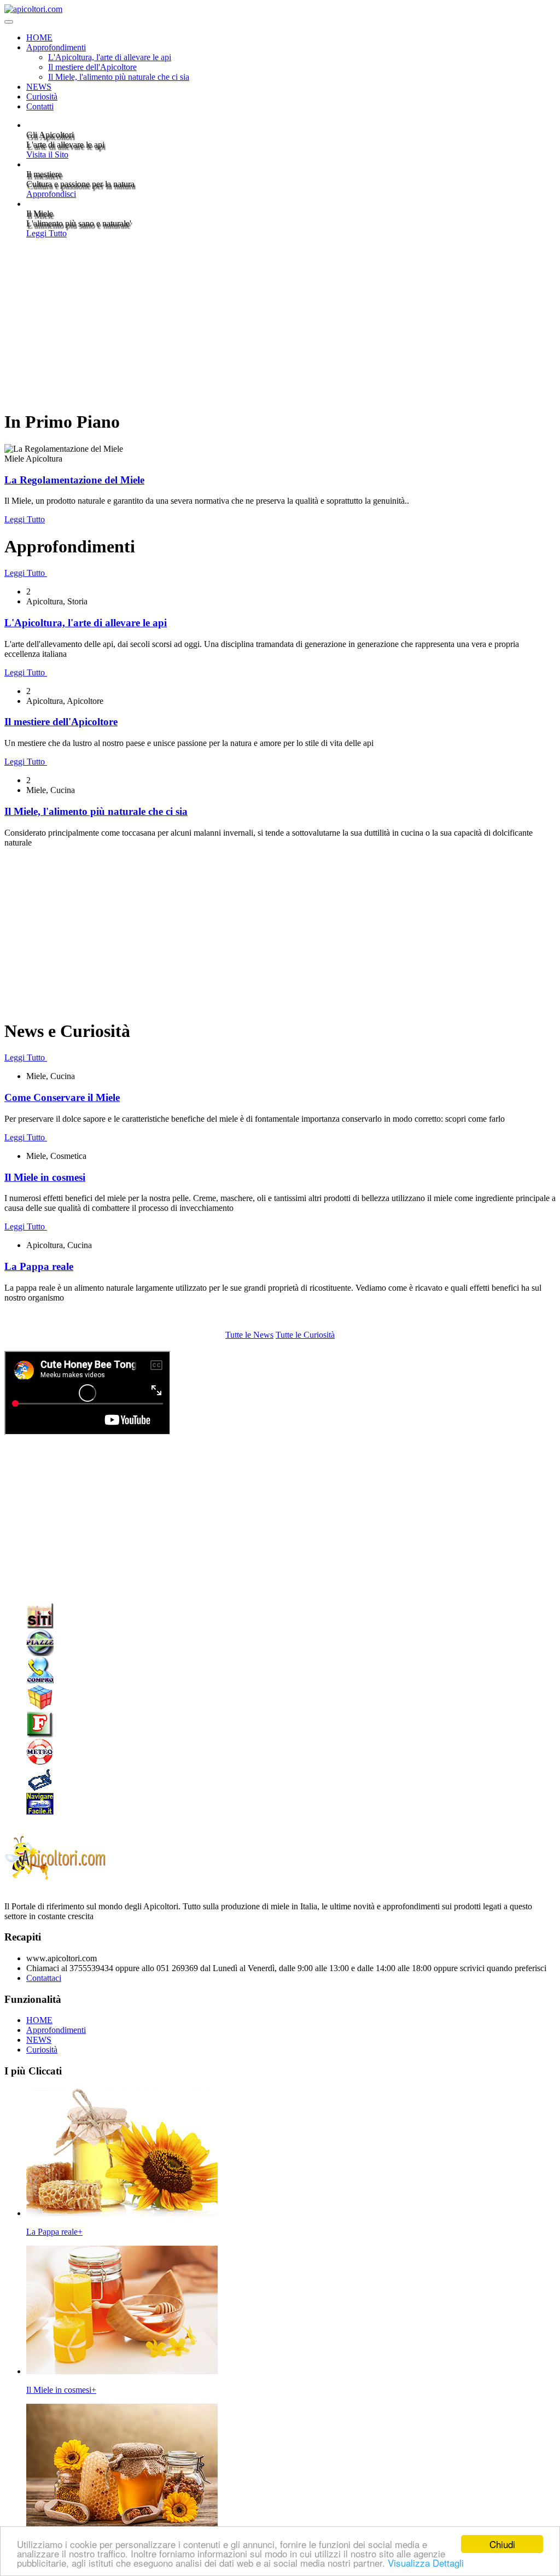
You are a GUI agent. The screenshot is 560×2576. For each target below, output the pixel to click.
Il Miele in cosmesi (45, 1177)
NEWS (39, 87)
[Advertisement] (280, 324)
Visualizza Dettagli (426, 2563)
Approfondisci (51, 194)
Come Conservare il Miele (62, 1097)
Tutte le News (249, 1335)
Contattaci (44, 1978)
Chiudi (502, 2544)
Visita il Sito (47, 155)
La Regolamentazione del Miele (74, 480)
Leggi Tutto (46, 233)
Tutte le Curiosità (305, 1335)
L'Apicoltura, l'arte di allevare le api (110, 57)
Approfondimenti (56, 47)
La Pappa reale (39, 1266)
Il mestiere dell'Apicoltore (92, 67)
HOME (39, 37)
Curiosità (42, 97)
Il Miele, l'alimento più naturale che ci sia (119, 77)
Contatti (40, 106)
